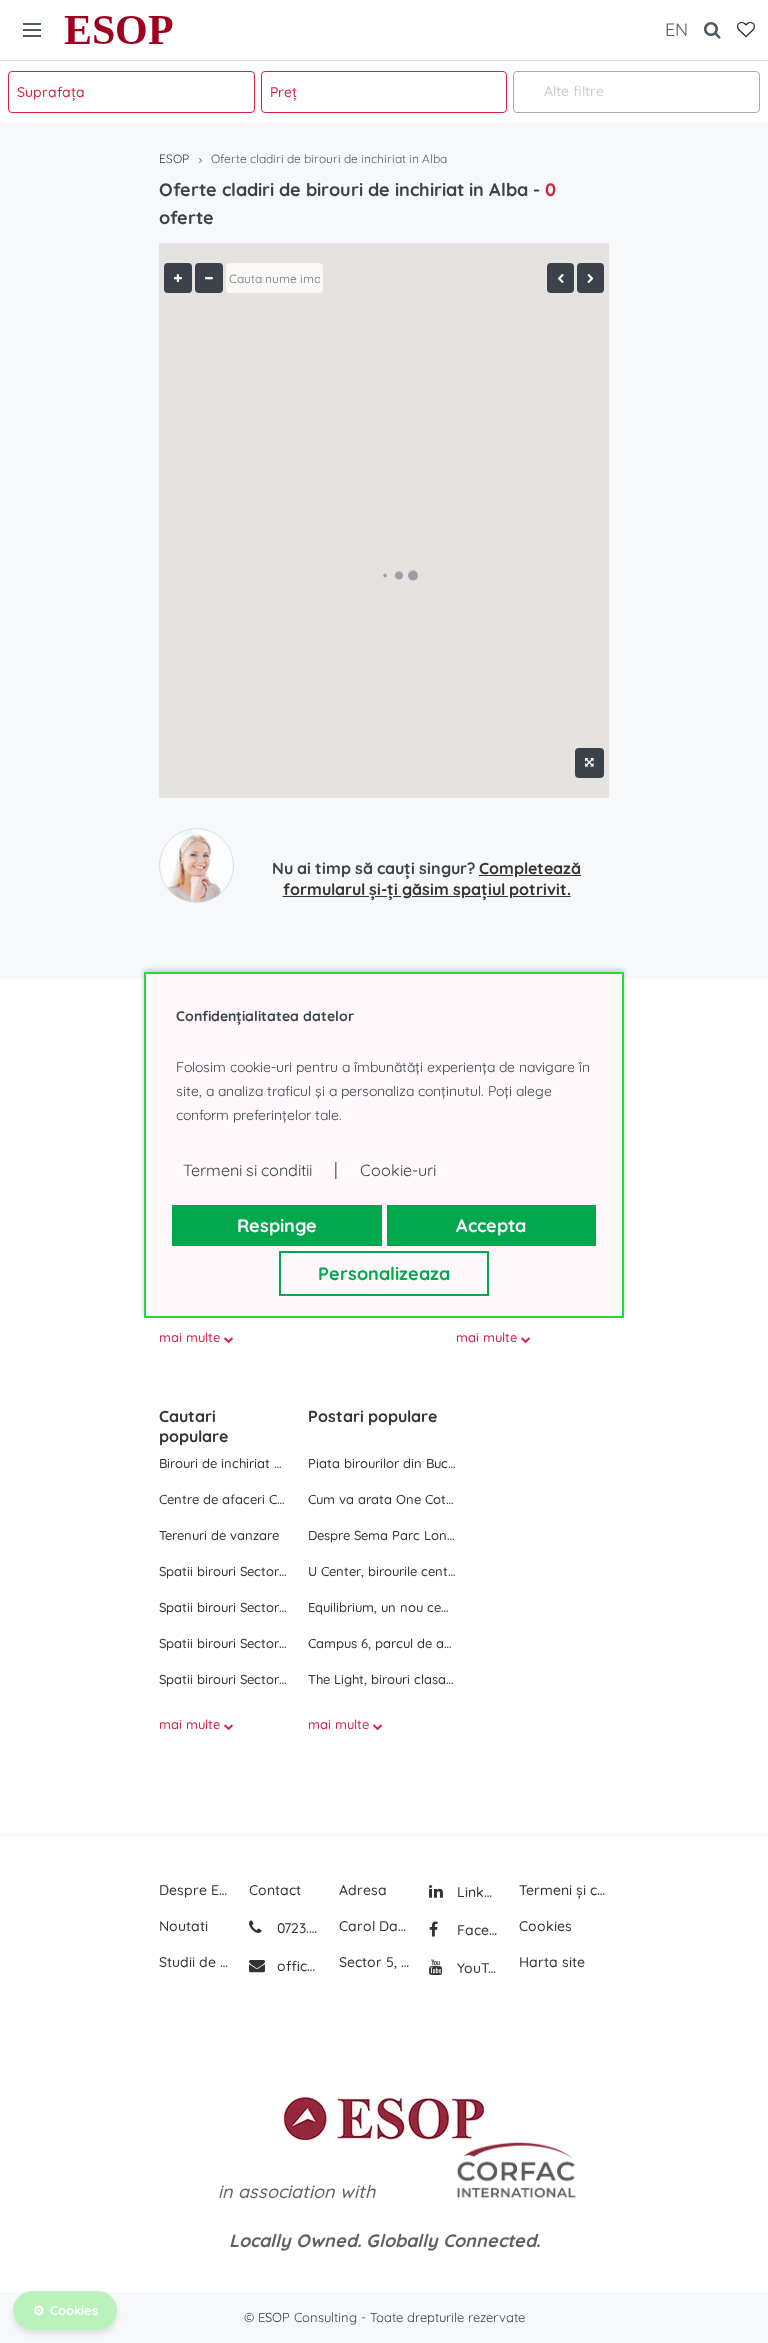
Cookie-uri (398, 1170)
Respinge (277, 1225)
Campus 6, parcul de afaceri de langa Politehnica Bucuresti (382, 1643)
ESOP (119, 30)
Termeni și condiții (564, 1890)
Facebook (476, 1930)
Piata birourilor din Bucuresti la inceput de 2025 (382, 1463)
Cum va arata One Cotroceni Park (382, 1499)
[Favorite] (746, 30)
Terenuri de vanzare (219, 1535)
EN (676, 29)
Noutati (183, 1926)
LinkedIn (476, 1892)
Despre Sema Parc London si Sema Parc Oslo (382, 1535)
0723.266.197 (296, 1928)
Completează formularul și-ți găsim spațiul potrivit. (432, 878)
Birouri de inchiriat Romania (223, 1463)
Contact (275, 1890)
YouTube (476, 1968)
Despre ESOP (194, 1890)
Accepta (491, 1225)
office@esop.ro (298, 1966)
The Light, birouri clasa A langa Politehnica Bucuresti (382, 1679)
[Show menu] (32, 30)
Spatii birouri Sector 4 (223, 1679)
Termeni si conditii (247, 1170)
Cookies (545, 1926)
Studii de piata (194, 1962)
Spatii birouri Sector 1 (223, 1571)
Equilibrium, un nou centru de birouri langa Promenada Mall (382, 1607)
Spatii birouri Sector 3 (223, 1643)
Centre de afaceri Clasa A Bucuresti (223, 1499)
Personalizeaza (384, 1273)
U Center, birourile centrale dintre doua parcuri (382, 1571)
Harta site (552, 1962)
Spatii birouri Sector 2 (223, 1607)
